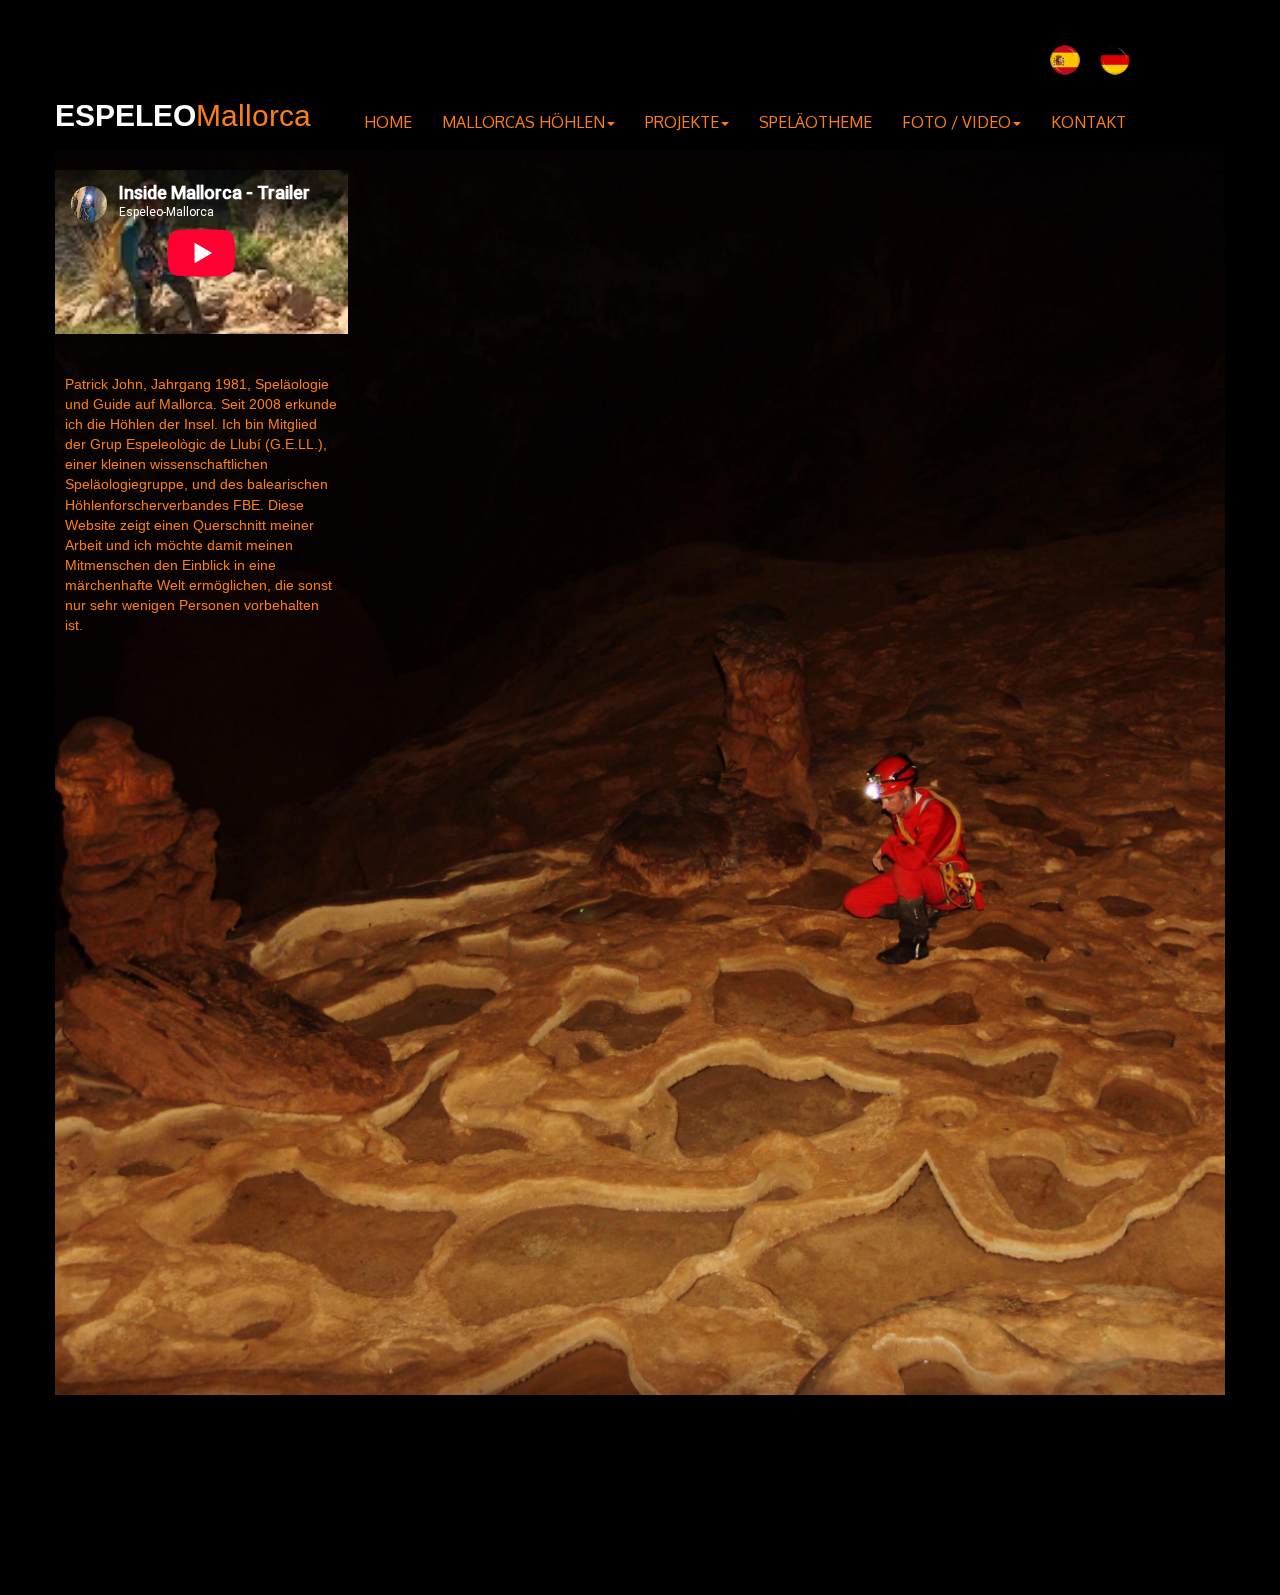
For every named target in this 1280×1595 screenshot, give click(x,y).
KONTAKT (1088, 122)
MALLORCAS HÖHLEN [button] (523, 122)
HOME (388, 122)
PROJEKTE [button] (682, 122)
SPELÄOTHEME (815, 122)
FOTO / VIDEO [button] (956, 122)
